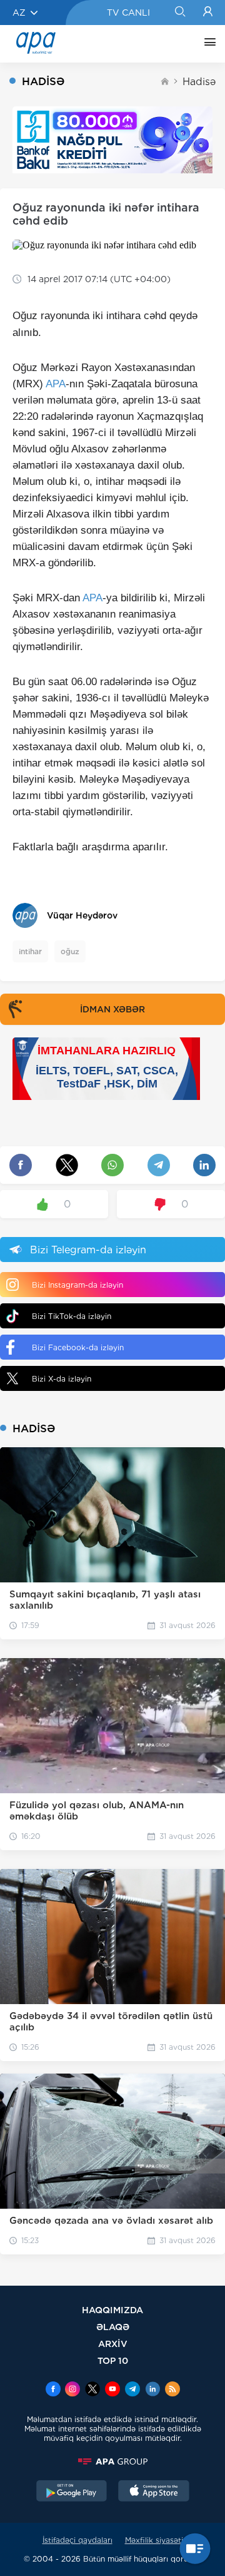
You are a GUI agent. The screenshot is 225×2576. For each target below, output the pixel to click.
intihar (30, 951)
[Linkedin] (152, 2390)
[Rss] (172, 2390)
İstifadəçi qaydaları (77, 2540)
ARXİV (113, 2344)
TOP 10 (113, 2360)
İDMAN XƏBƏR (112, 1009)
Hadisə (199, 82)
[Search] (180, 13)
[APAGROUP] (112, 2461)
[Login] (208, 13)
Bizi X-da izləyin (62, 1379)
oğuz (70, 951)
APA (56, 384)
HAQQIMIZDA (112, 2310)
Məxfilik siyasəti (154, 2540)
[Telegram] (132, 2390)
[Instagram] (72, 2390)
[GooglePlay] (72, 2492)
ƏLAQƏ (113, 2327)
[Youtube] (112, 2390)
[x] (92, 2390)
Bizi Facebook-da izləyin (78, 1347)
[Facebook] (53, 2390)
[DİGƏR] (207, 44)
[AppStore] (154, 2492)
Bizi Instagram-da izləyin (77, 1285)
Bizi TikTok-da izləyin (72, 1316)
